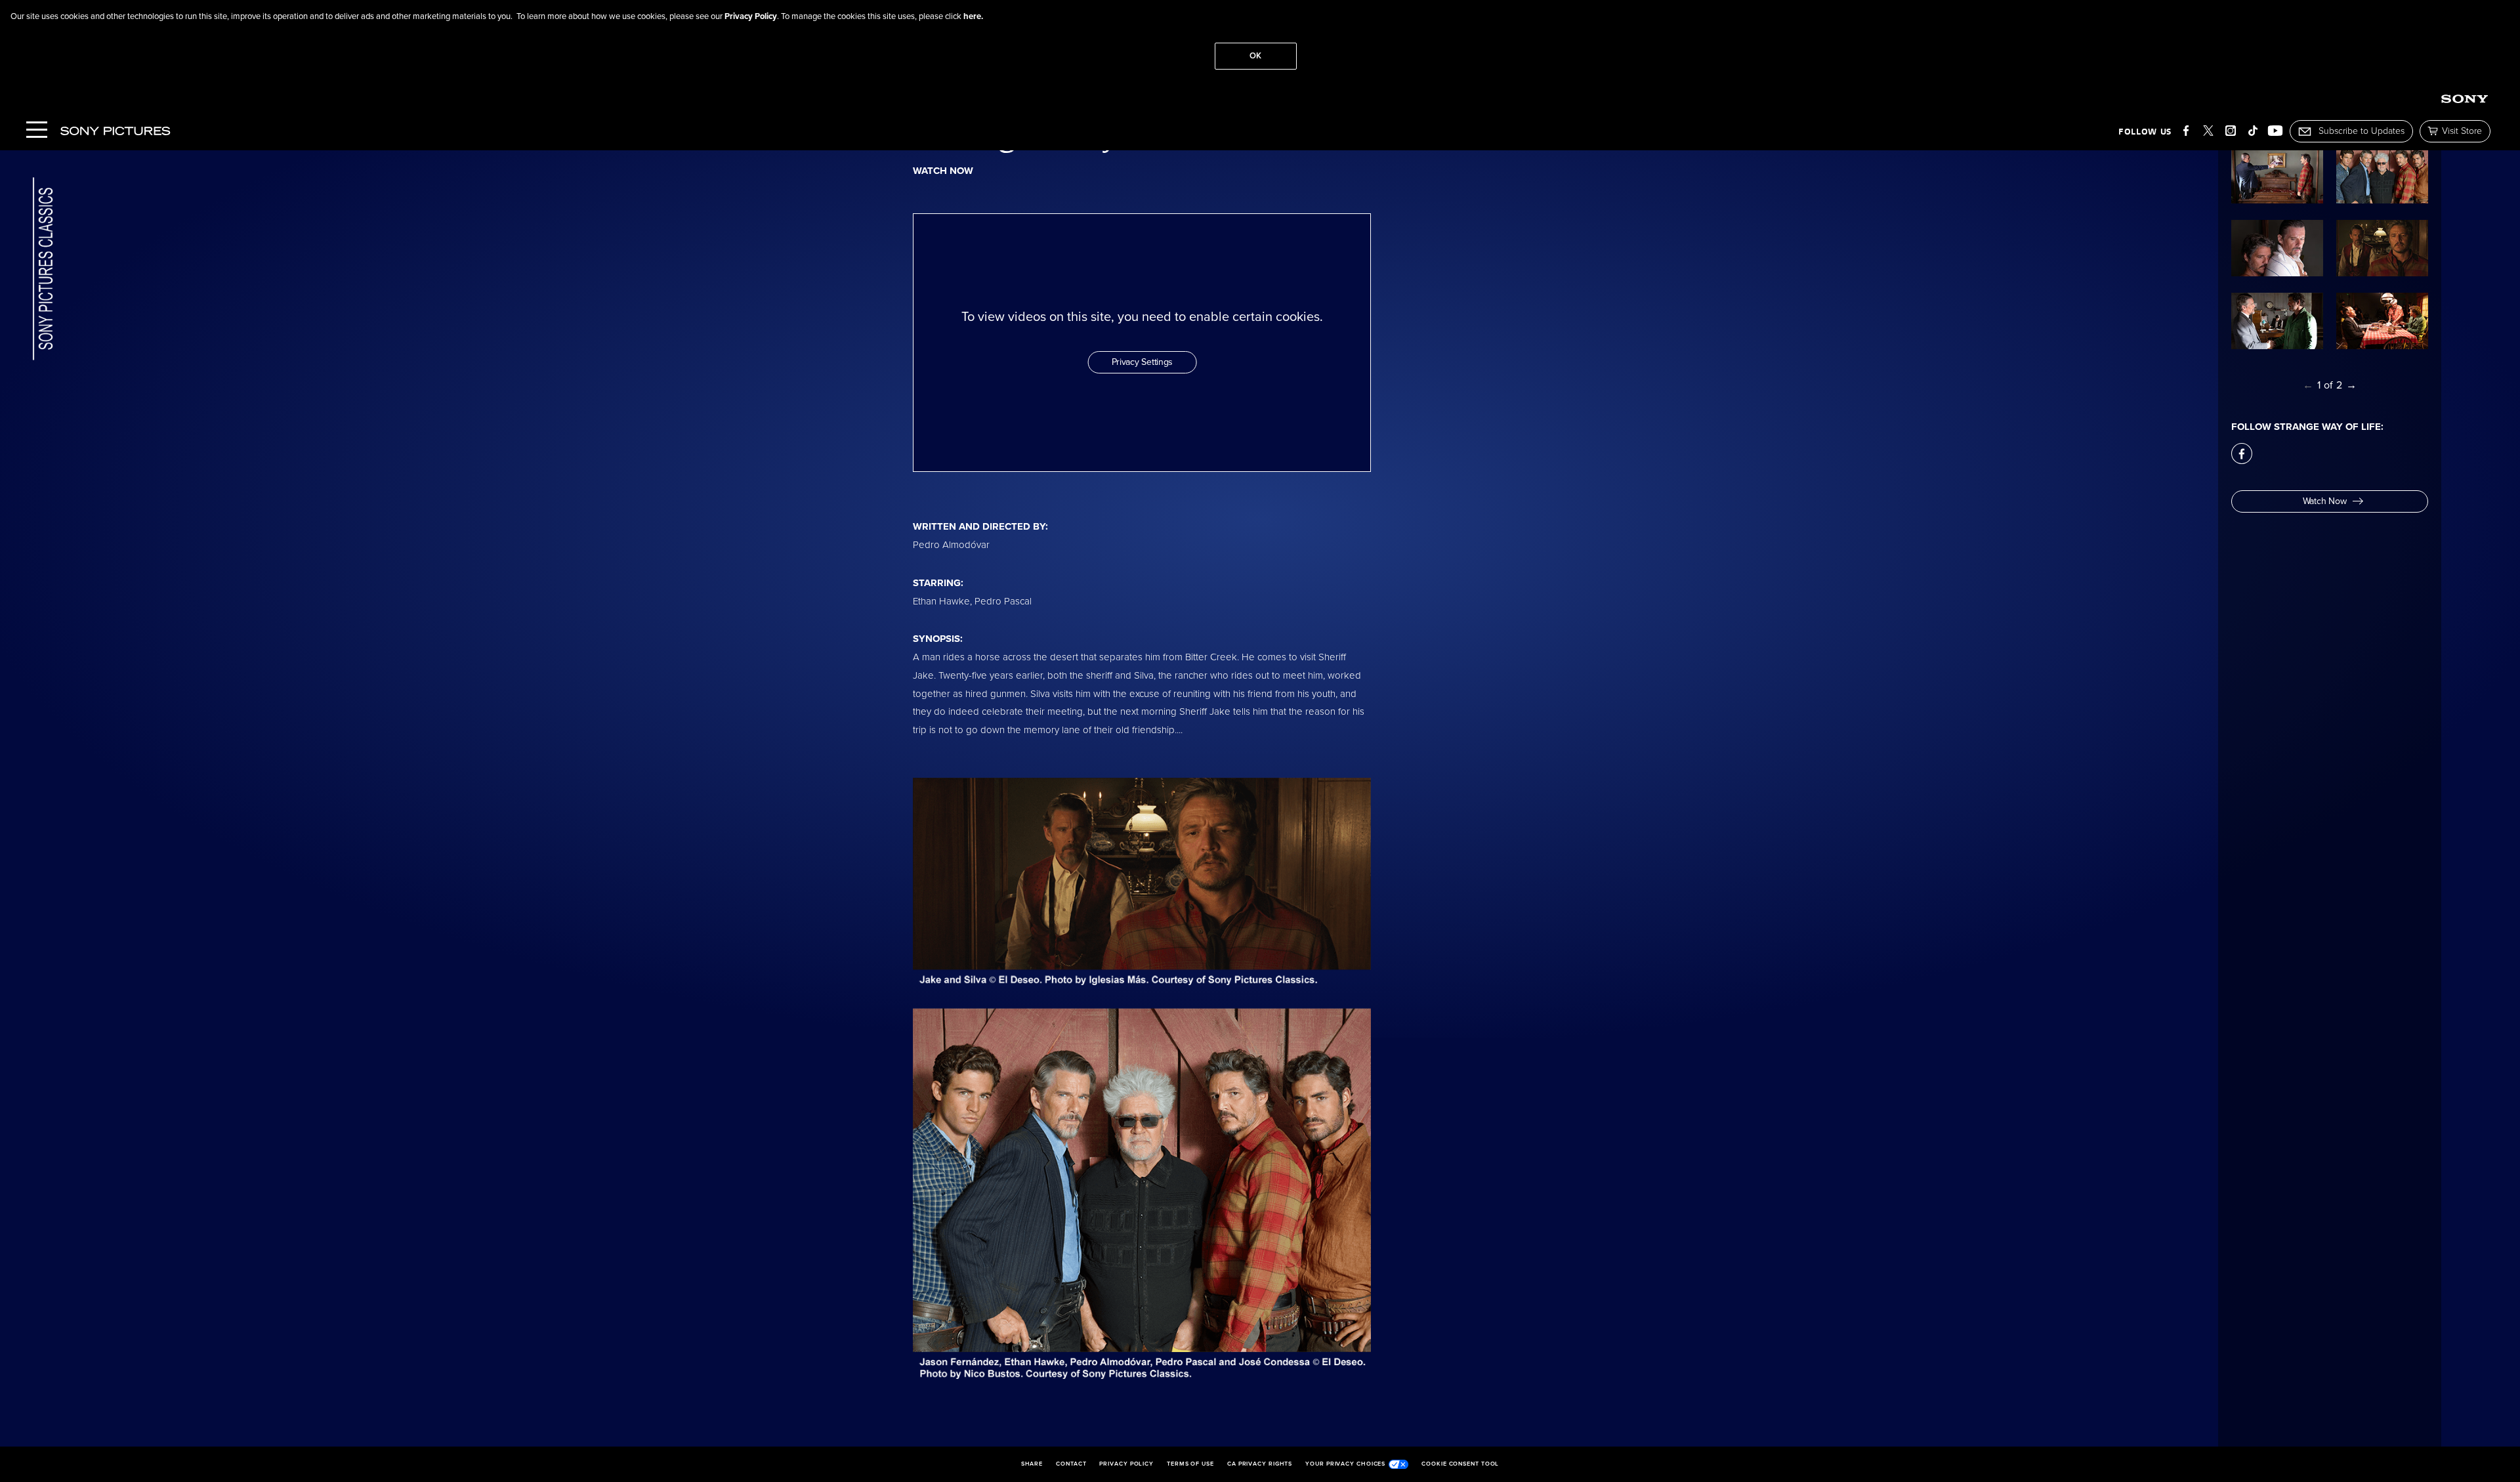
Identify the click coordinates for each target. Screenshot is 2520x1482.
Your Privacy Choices (1345, 1464)
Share (1032, 1464)
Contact (1071, 1464)
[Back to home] (43, 270)
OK (1255, 56)
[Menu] (37, 131)
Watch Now (2324, 501)
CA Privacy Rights (1260, 1464)
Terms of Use (1190, 1464)
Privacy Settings (1143, 362)
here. (973, 16)
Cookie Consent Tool (1460, 1464)
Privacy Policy (751, 16)
